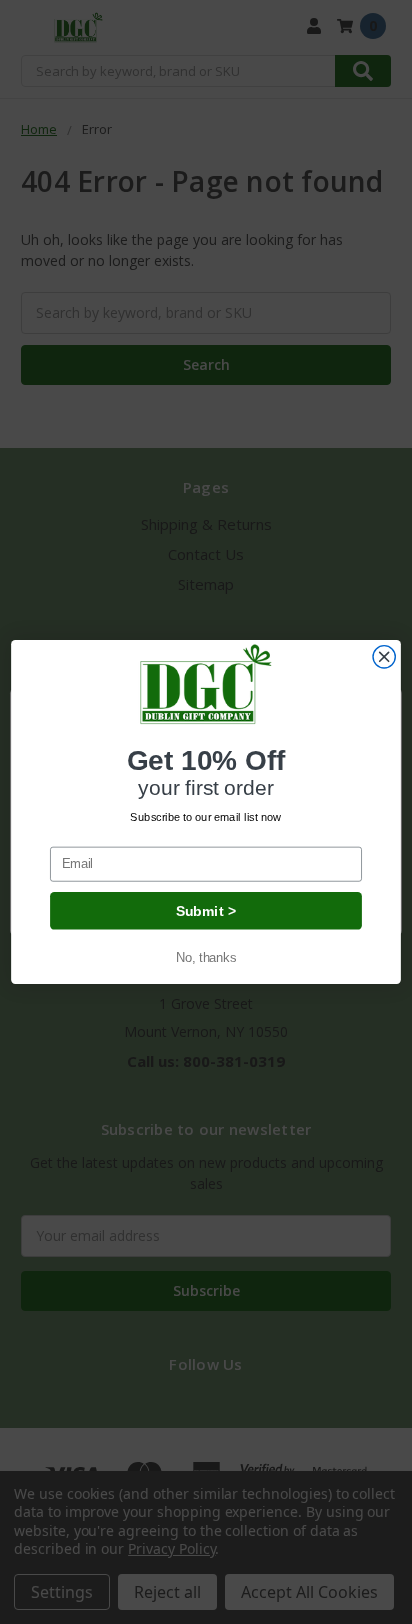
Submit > (206, 910)
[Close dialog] (384, 657)
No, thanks (206, 957)
